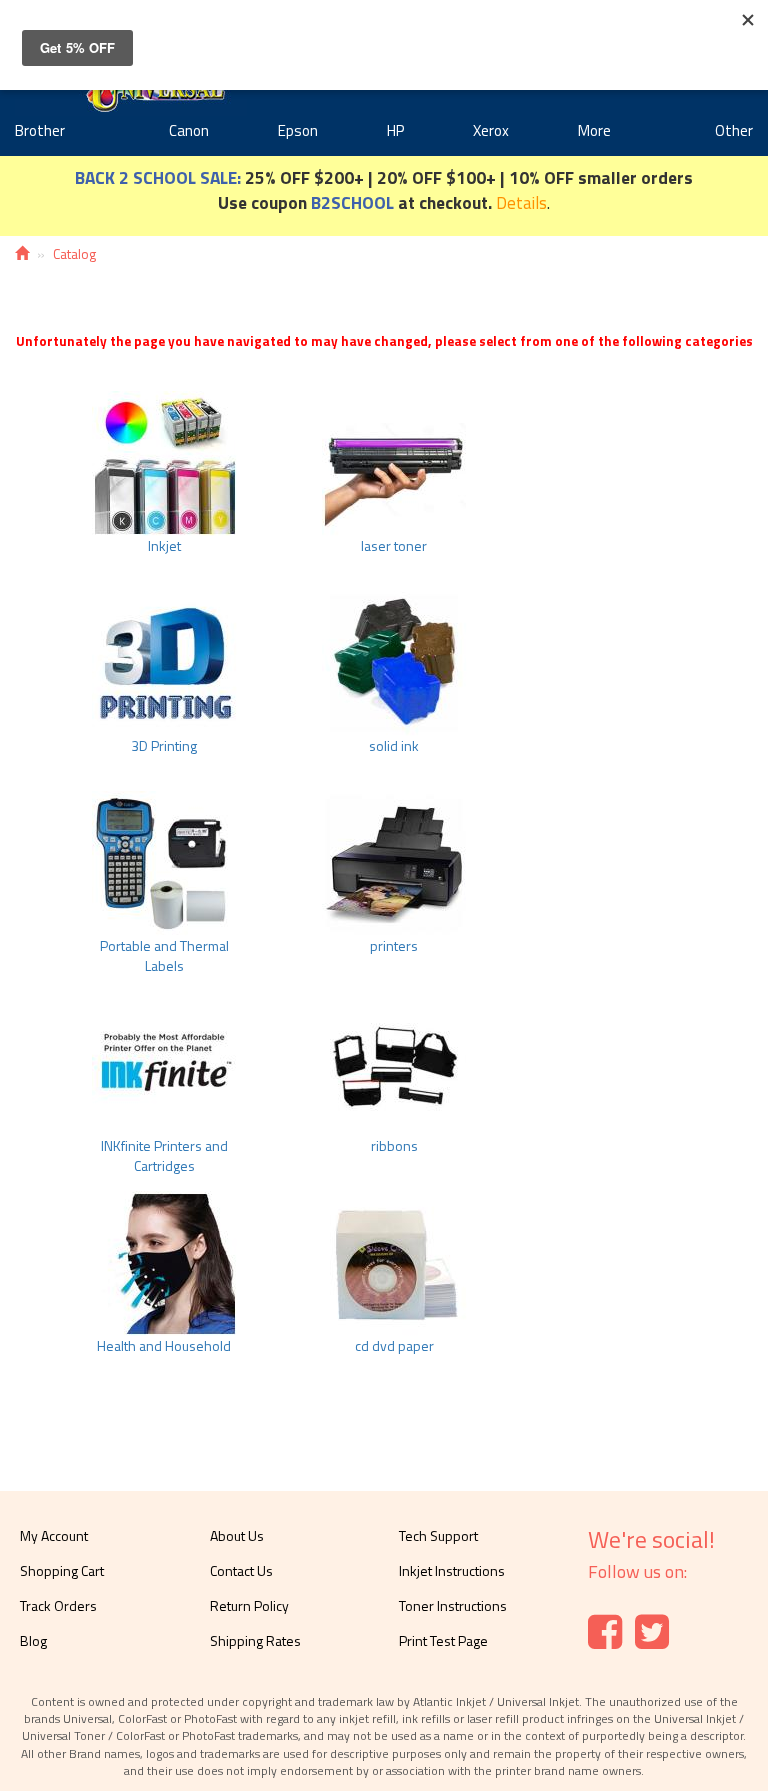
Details (521, 202)
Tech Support (438, 1535)
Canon (189, 130)
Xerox (491, 130)
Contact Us (241, 1570)
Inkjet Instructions (452, 1570)
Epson (298, 130)
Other (734, 130)
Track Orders (58, 1605)
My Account (54, 1535)
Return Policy (249, 1605)
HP (395, 130)
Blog (33, 1640)
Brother (40, 130)
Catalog (74, 253)
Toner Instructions (453, 1605)
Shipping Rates (255, 1640)
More (594, 130)
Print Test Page (443, 1640)
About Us (237, 1535)
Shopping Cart (62, 1570)
